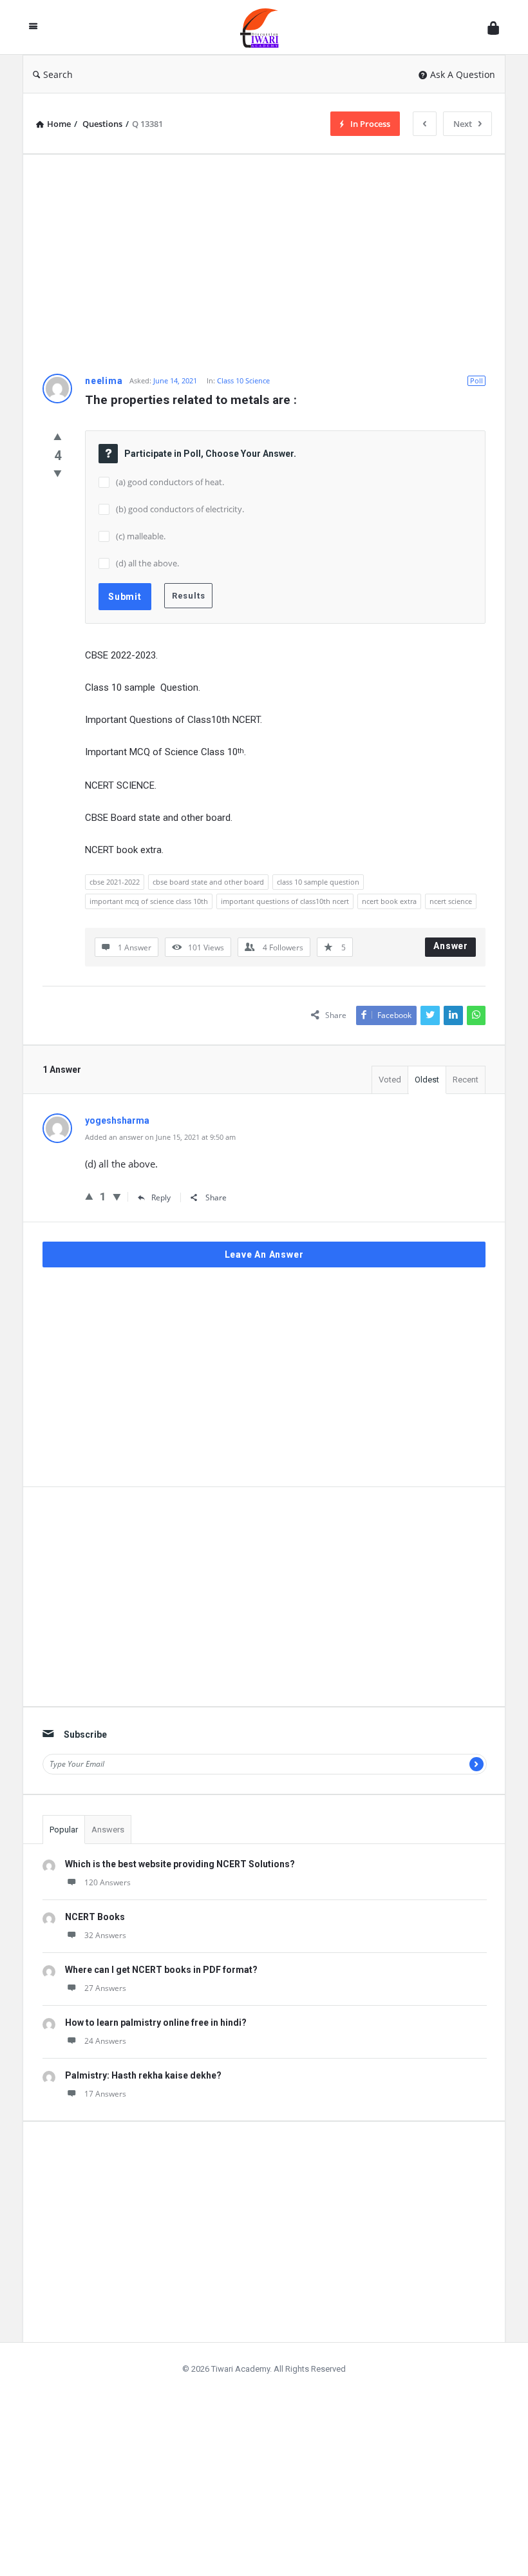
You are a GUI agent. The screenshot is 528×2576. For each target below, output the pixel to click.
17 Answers (105, 2094)
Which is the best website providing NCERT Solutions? (180, 1864)
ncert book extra (389, 901)
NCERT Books (95, 1917)
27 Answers (105, 1988)
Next (463, 124)
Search (58, 74)
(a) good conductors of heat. (170, 482)
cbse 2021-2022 (115, 882)
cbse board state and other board (208, 882)
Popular (64, 1830)
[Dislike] (58, 473)
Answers (108, 1830)
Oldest (427, 1080)
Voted (390, 1080)
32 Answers (105, 1935)
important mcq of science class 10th (149, 901)
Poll (476, 380)
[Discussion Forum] (266, 27)
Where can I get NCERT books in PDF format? (161, 1970)
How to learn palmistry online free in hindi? (156, 2023)
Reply (161, 1197)
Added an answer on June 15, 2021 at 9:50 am (160, 1137)
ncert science (451, 901)
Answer (451, 946)
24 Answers (105, 2041)
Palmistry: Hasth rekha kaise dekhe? (143, 2075)
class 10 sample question (318, 882)
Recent (466, 1080)
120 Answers (108, 1882)
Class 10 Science (243, 380)
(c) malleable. (141, 536)
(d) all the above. (147, 563)
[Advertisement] (264, 264)
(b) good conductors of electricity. (180, 509)
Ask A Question (463, 74)
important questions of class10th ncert (285, 901)
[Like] (58, 436)
